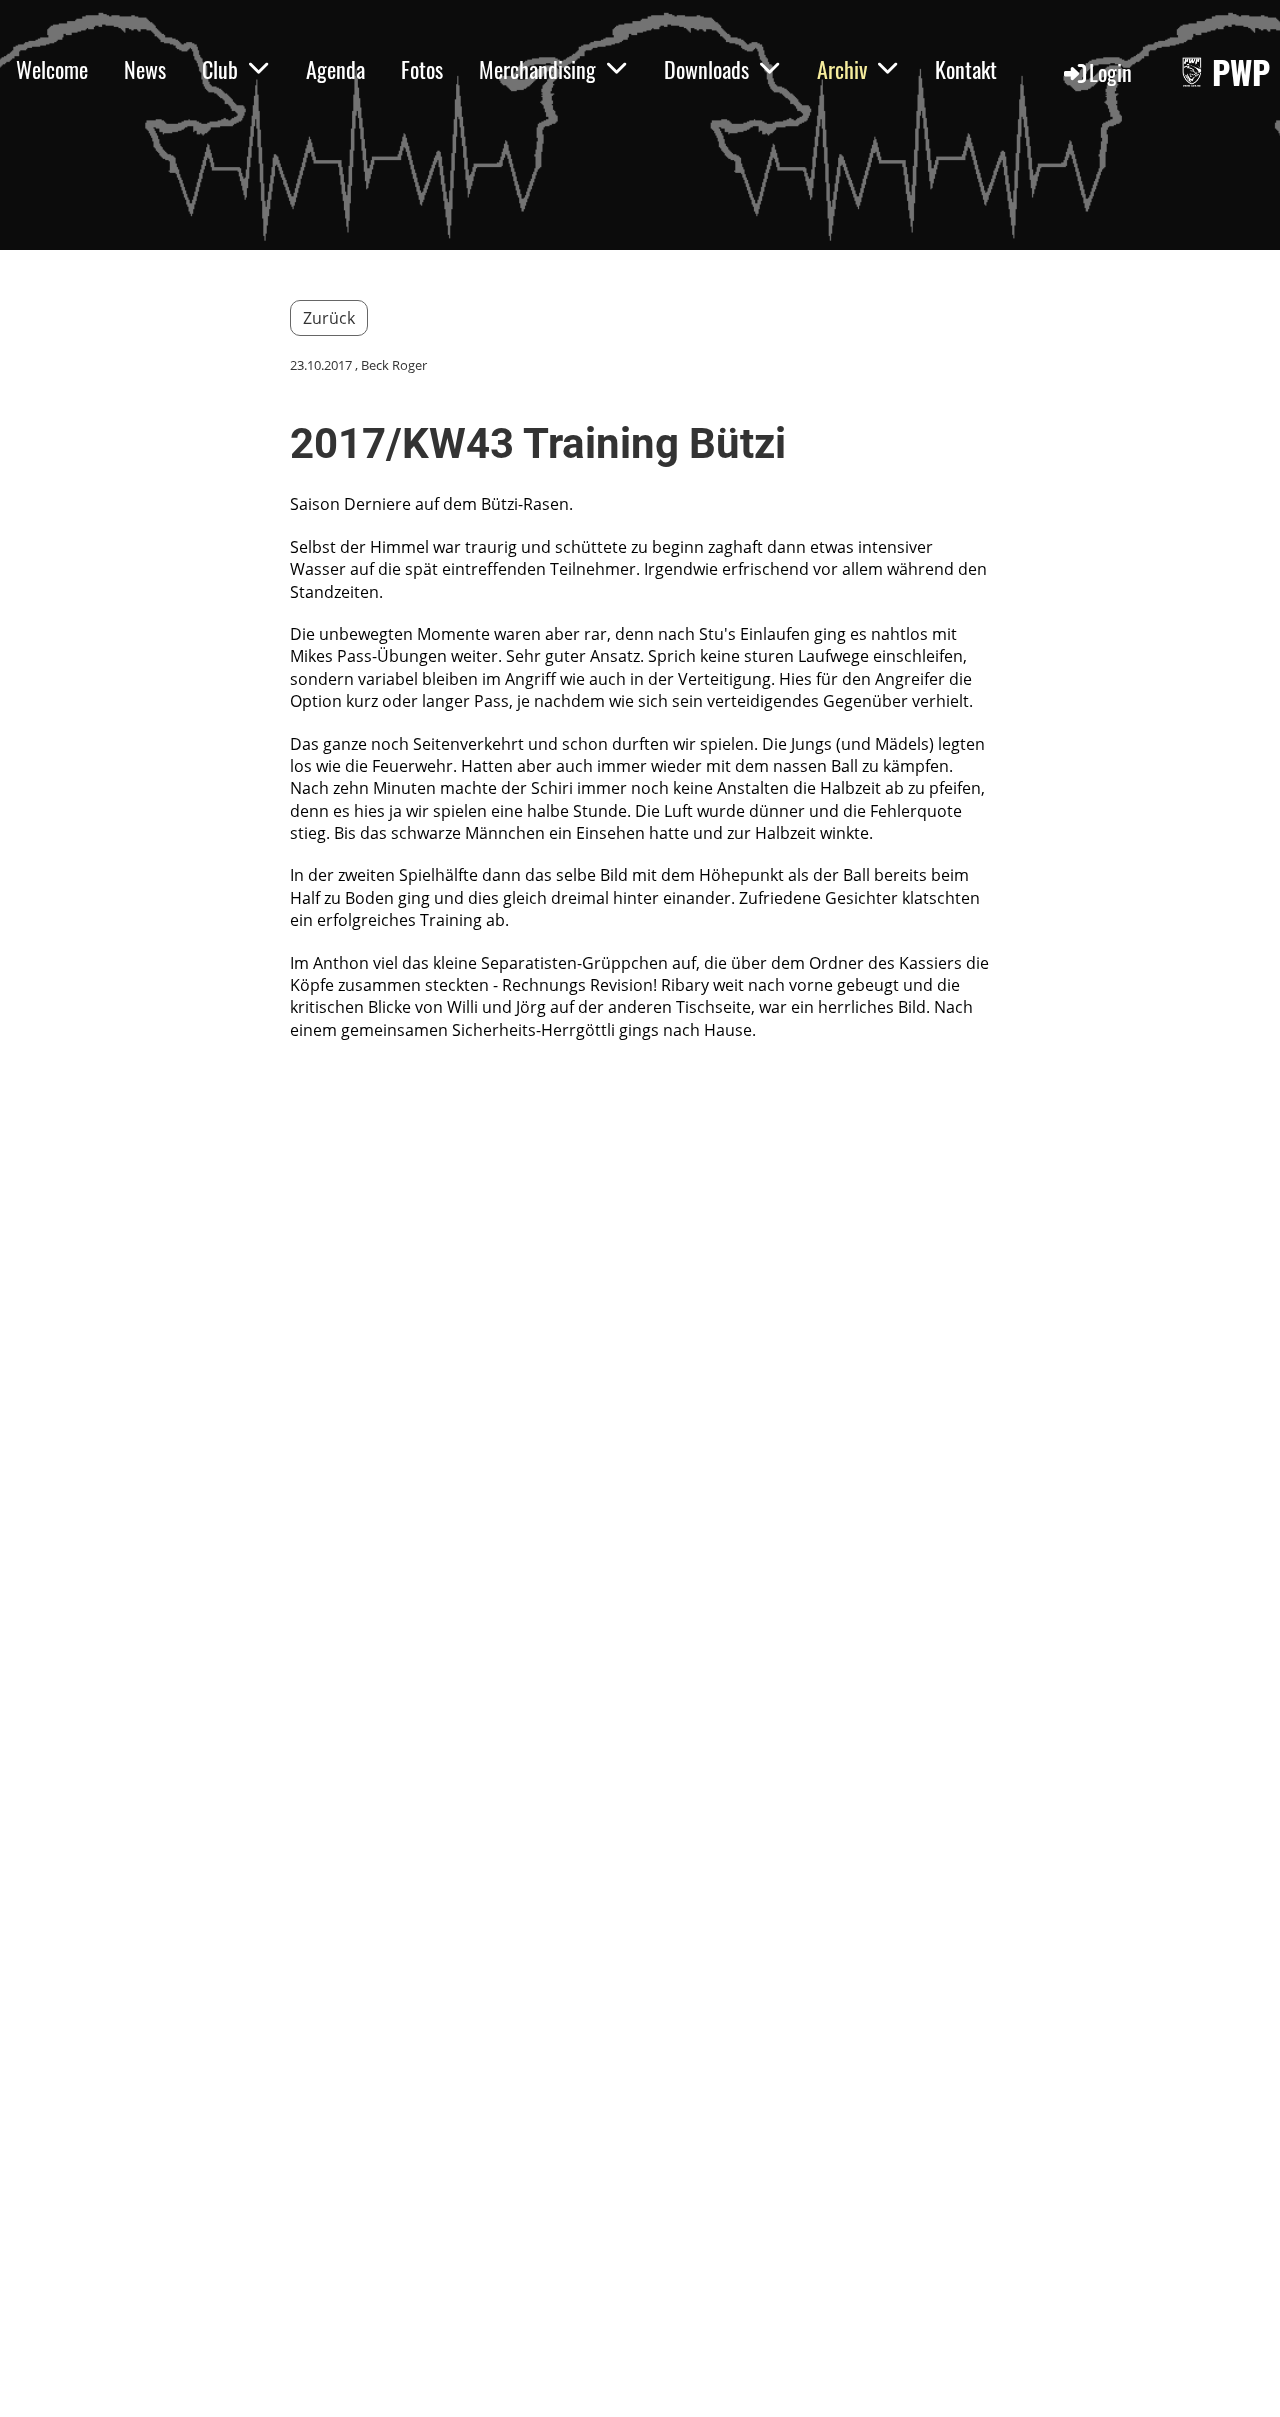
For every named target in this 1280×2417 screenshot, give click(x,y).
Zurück (329, 318)
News (145, 69)
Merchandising (537, 69)
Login (1110, 72)
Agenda (335, 69)
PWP (1241, 72)
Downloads (706, 69)
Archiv (842, 69)
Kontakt (966, 69)
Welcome (52, 69)
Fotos (422, 69)
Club (220, 69)
